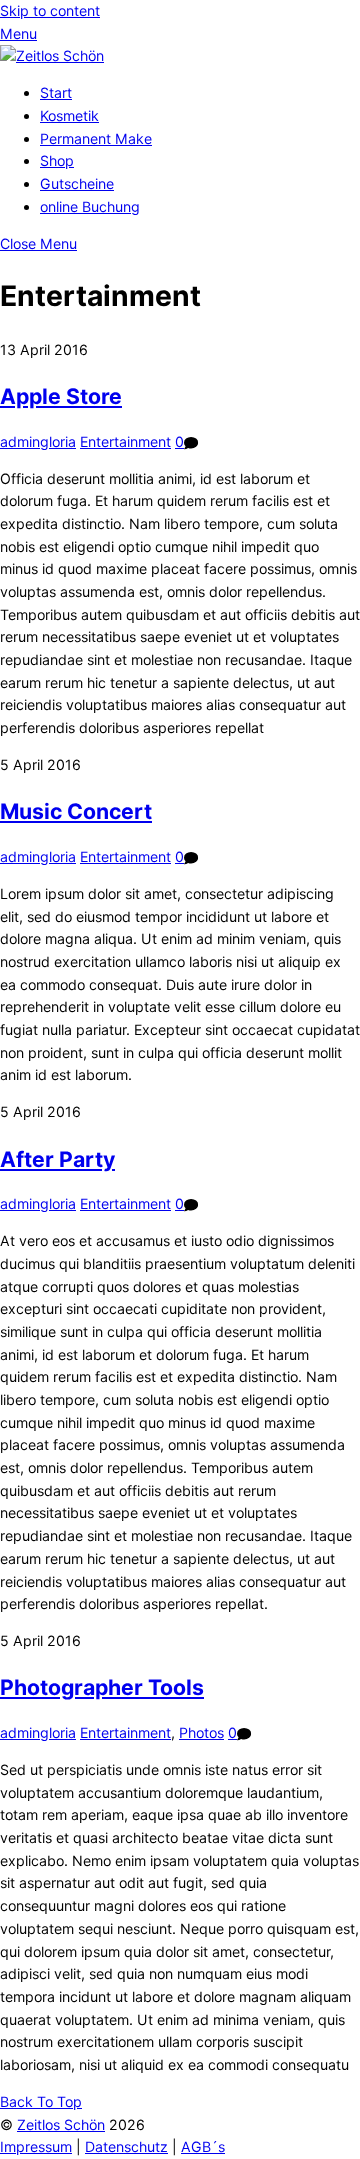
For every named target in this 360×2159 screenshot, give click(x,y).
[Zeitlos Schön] (52, 55)
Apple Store (61, 396)
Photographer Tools (102, 1687)
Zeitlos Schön (61, 2124)
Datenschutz (126, 2146)
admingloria (38, 441)
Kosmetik (69, 115)
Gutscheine (77, 183)
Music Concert (76, 811)
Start (56, 92)
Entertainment (125, 441)
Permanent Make (96, 138)
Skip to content (50, 10)
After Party (57, 1159)
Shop (57, 160)
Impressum (36, 2146)
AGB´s (203, 2146)
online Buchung (90, 206)
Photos (201, 1732)
